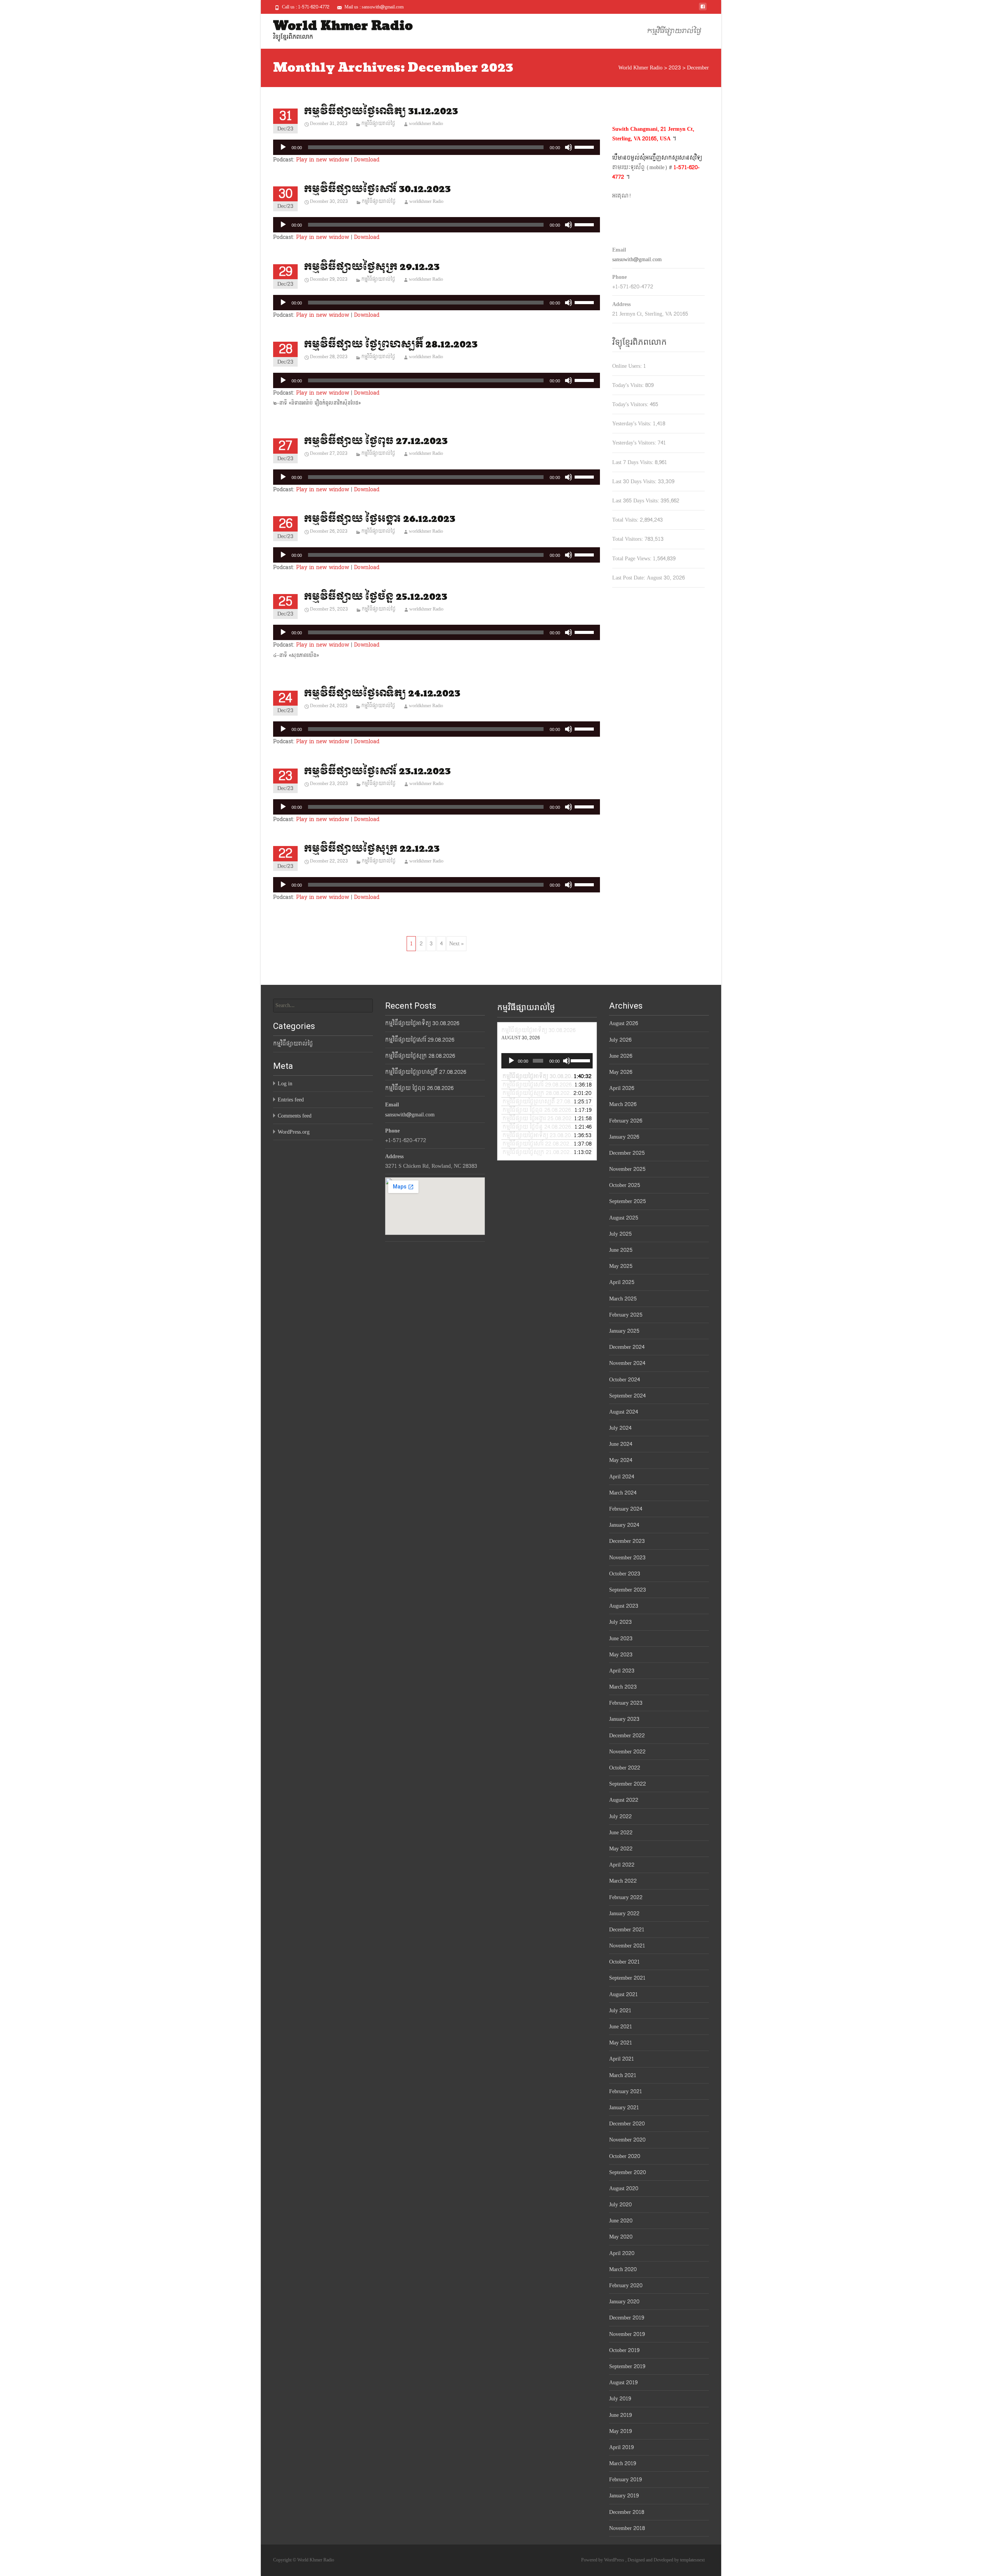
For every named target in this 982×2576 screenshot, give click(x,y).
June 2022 (621, 1833)
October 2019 (624, 2350)
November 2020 (627, 2140)
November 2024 (627, 1363)
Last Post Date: (629, 578)
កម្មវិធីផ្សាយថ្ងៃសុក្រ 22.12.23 (372, 849)
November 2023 (627, 1558)
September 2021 (627, 1978)
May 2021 (621, 2043)
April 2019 (621, 2447)
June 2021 (621, 2027)
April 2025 (622, 1282)
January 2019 (624, 2496)
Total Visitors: (628, 539)
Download (367, 160)
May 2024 (621, 1460)
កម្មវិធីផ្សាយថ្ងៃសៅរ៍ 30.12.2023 (377, 189)
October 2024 (624, 1380)
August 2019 (623, 2383)
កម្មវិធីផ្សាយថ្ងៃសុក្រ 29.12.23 (372, 267)
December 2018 (627, 2512)
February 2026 (626, 1121)
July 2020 (620, 2205)
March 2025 (623, 1299)
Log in (285, 1084)
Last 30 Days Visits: (635, 481)
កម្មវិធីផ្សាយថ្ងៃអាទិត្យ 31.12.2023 (381, 111)
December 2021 (627, 1930)
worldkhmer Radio (426, 123)
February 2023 (626, 1703)
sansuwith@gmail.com (637, 259)
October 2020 (625, 2156)
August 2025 (624, 1218)
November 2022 (627, 1752)
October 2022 (625, 1768)
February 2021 (626, 2091)
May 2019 (620, 2431)
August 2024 (624, 1412)
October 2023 (625, 1574)
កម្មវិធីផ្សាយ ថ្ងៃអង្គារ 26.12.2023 (380, 519)
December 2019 (627, 2318)
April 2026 (622, 1088)
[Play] (283, 147)
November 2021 (627, 1946)
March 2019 (623, 2463)
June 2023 (621, 1639)
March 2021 (623, 2075)
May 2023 (621, 1655)
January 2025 (624, 1331)
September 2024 (627, 1396)
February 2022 (626, 1897)
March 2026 (623, 1104)
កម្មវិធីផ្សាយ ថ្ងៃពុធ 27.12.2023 (376, 441)
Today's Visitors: (631, 404)
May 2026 (621, 1072)
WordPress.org (294, 1132)
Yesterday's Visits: (633, 424)
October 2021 (624, 1962)
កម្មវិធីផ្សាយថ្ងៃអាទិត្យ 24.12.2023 (382, 694)
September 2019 (627, 2366)
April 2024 (622, 1477)
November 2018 (627, 2528)
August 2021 (624, 1994)
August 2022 (624, 1800)
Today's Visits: (629, 385)
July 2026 (620, 1040)
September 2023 (628, 1590)
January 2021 (624, 2108)
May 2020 (621, 2237)
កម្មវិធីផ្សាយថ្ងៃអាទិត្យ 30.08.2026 (422, 1023)
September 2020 (628, 2172)
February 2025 (626, 1315)
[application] (437, 147)
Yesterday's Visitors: (635, 443)
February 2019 (625, 2480)
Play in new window (323, 160)
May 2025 (621, 1266)
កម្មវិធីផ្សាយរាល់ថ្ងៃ (674, 31)
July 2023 (620, 1622)
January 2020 (624, 2302)
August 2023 (624, 1606)
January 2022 (624, 1913)
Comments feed (295, 1116)
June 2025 (621, 1250)
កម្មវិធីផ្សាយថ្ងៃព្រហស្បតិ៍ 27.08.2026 (426, 1072)
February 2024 (626, 1509)
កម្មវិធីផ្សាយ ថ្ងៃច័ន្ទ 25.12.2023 (376, 597)
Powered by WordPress (603, 2560)
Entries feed (291, 1100)
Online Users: (628, 366)
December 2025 (627, 1153)
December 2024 (627, 1347)
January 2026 (624, 1137)
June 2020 (621, 2221)
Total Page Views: (633, 559)
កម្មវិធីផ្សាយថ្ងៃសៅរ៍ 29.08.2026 (420, 1040)
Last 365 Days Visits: (636, 501)
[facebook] (703, 9)
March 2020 (623, 2269)
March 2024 (623, 1493)
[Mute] (568, 147)
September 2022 (628, 1784)
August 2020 (624, 2188)
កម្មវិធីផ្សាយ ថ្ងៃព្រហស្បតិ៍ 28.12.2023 (391, 345)
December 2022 (627, 1736)
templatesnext (692, 2560)
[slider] (585, 146)
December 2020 (627, 2124)
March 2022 (623, 1881)
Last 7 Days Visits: (634, 462)
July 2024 (620, 1428)
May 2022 (621, 1849)
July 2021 (620, 2011)
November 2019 (627, 2334)
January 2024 (624, 1525)
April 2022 (622, 1865)
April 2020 (622, 2253)
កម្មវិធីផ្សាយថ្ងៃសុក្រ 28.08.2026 (420, 1056)
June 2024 (621, 1444)
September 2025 (628, 1201)
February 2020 (626, 2285)
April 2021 (622, 2059)
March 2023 (623, 1687)
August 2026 (624, 1023)
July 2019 (620, 2399)
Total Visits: (626, 520)
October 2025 (625, 1185)
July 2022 (620, 1816)
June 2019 (620, 2415)
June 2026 (621, 1056)
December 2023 (627, 1541)
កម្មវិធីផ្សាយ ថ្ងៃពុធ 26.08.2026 (419, 1088)
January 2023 (624, 1719)
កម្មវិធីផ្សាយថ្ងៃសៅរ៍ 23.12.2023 (377, 771)
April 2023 (622, 1671)
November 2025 (627, 1169)
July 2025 (620, 1234)
